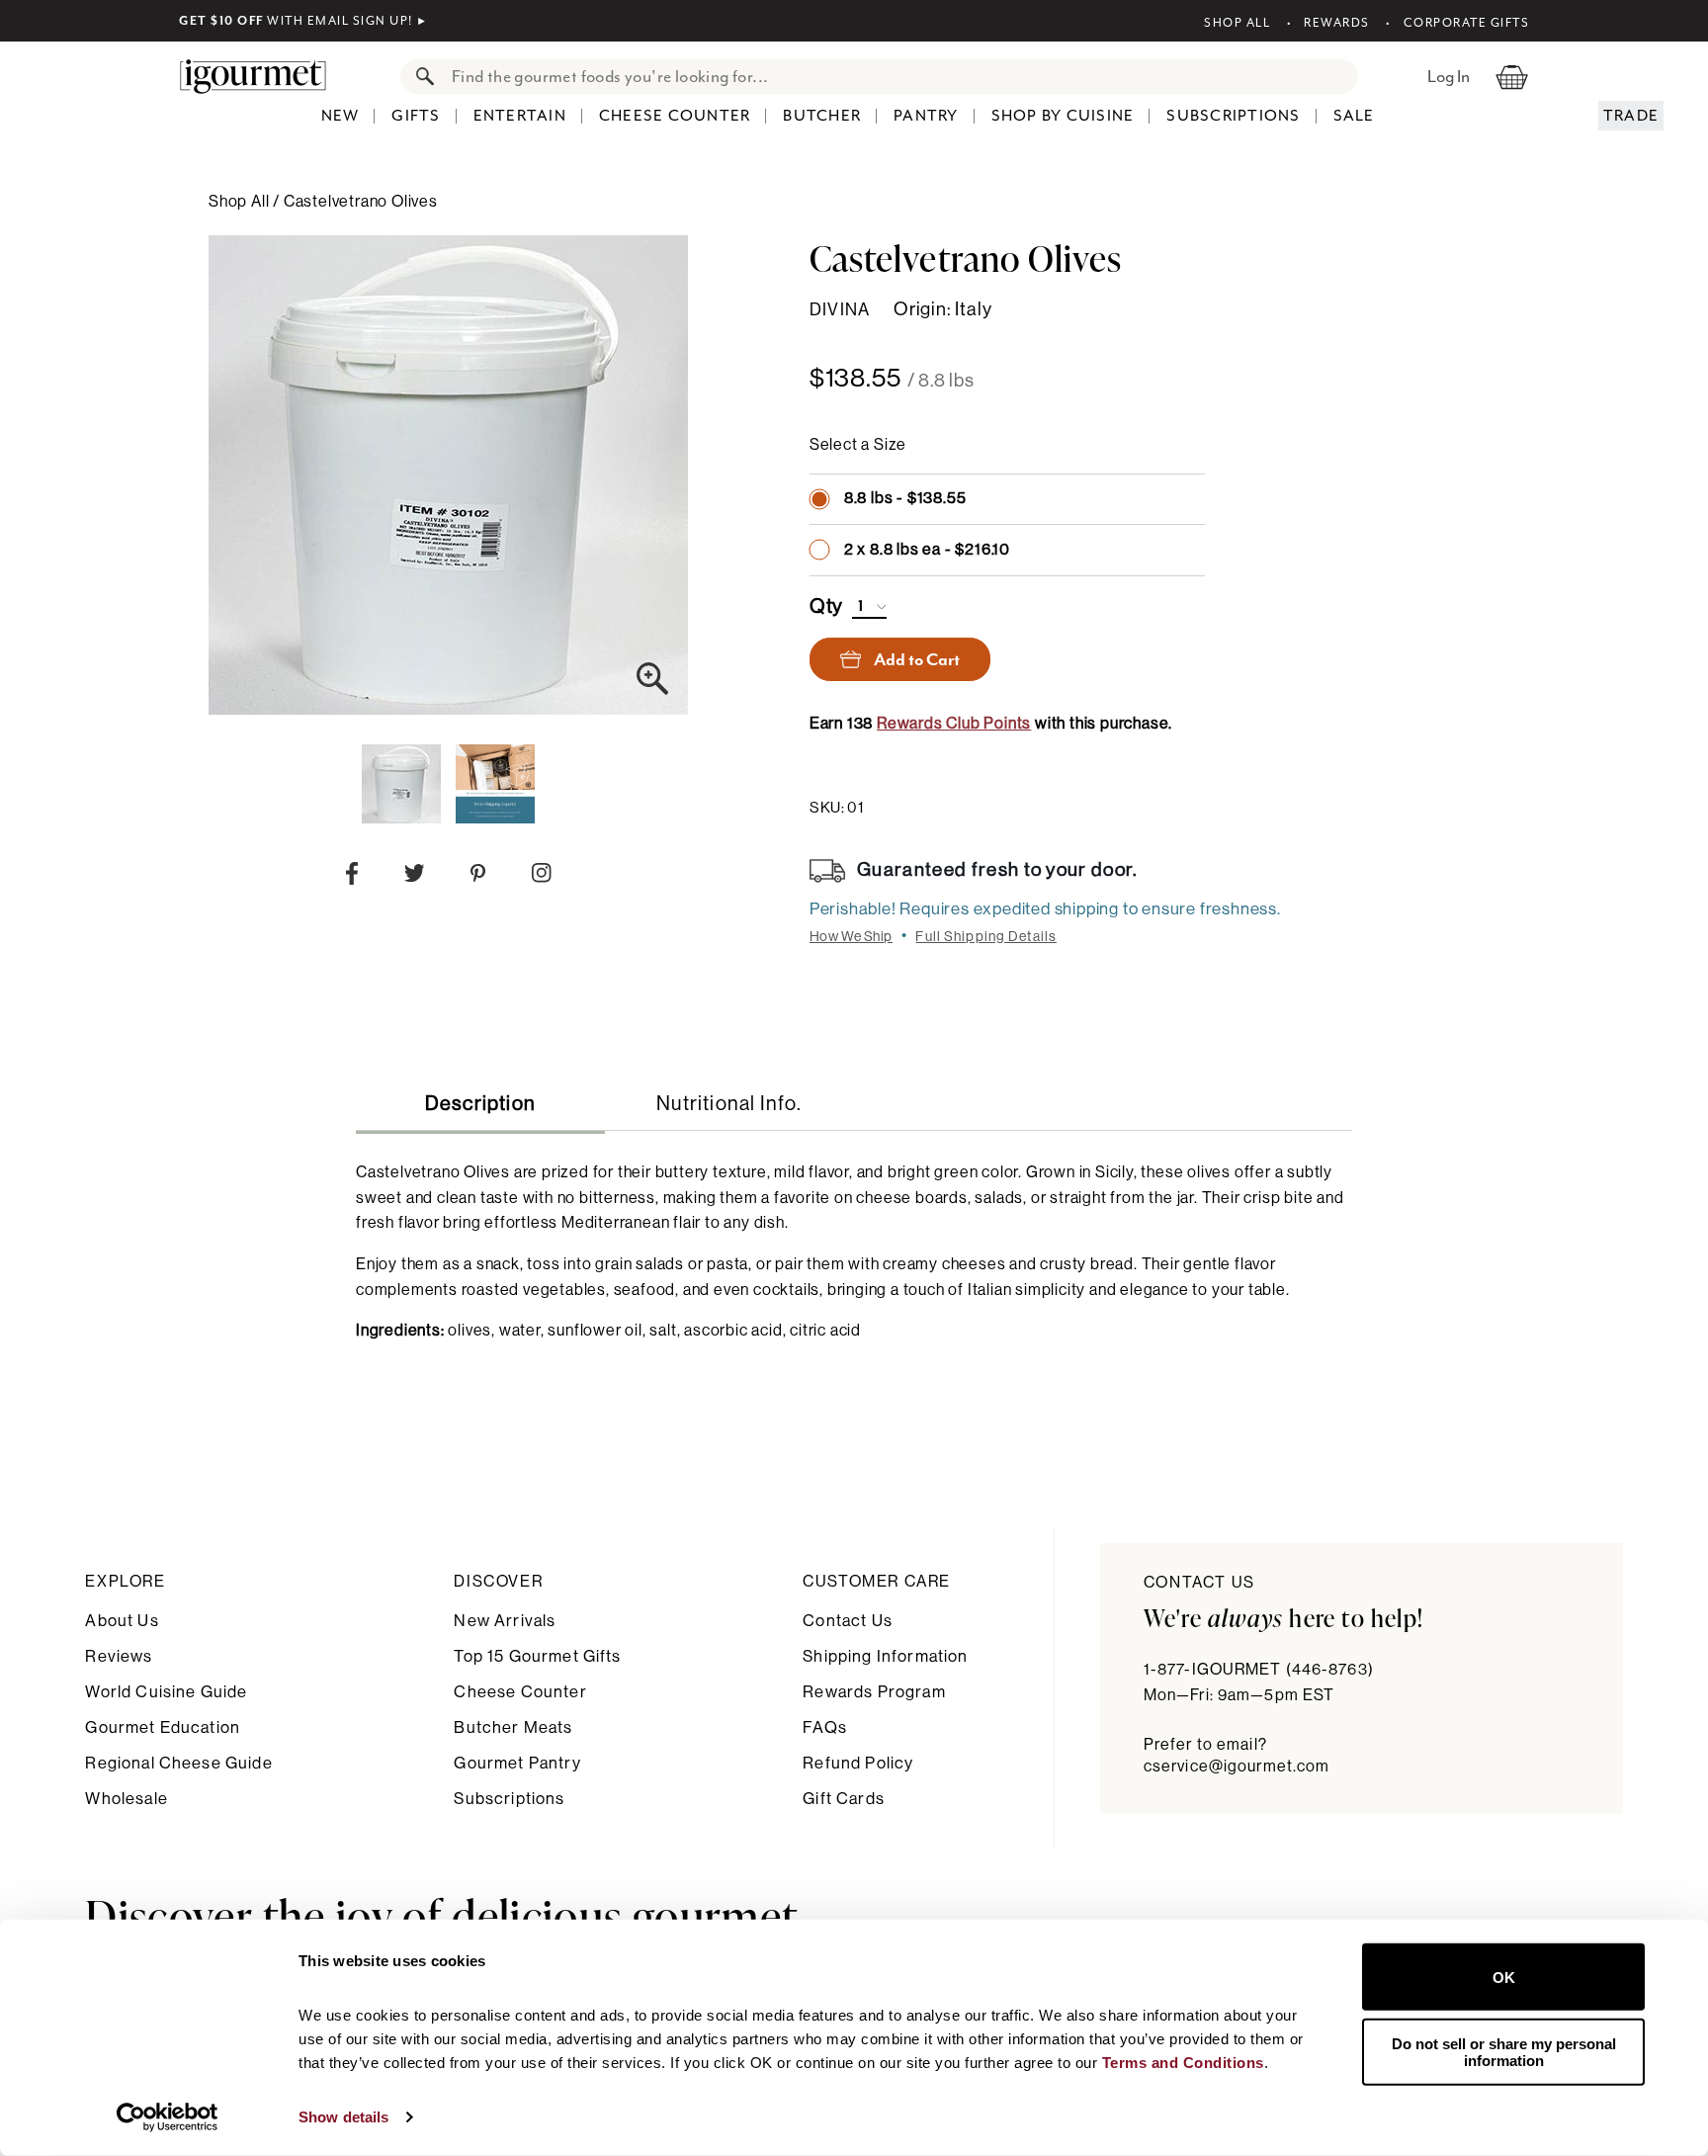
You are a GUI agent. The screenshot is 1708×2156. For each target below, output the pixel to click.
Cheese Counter (675, 116)
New (341, 116)
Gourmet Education (163, 1727)
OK (1504, 1977)
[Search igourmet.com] (420, 77)
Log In (1449, 76)
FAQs (825, 1727)
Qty (826, 607)
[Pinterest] (478, 877)
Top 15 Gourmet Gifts (537, 1656)
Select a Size (858, 445)
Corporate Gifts (1466, 23)
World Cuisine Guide (166, 1692)
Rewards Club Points (954, 724)
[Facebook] (352, 878)
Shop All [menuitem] (241, 202)
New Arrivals (505, 1621)
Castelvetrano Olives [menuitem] (361, 202)
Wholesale (126, 1799)
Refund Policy (858, 1763)
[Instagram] (541, 877)
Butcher (822, 116)
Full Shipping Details (986, 937)
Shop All (1237, 23)
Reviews (119, 1656)
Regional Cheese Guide (178, 1763)
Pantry (926, 116)
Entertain (520, 116)
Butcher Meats (513, 1727)
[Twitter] (415, 877)
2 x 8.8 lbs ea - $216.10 (927, 550)
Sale (1354, 116)
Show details (343, 2117)
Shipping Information (885, 1656)
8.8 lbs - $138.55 (905, 498)
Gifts (416, 116)
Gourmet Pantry (517, 1763)
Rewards (1337, 23)
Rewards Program (874, 1692)
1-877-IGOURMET (1259, 1670)
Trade (1631, 116)
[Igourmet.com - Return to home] (263, 76)
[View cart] (1512, 76)
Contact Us (848, 1621)
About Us (122, 1621)
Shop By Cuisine (1063, 116)
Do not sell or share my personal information (1504, 2051)
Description (480, 1104)
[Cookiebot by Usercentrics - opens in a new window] (168, 2117)
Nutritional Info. (729, 1104)
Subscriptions (1233, 116)
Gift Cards (844, 1799)
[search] (899, 77)
